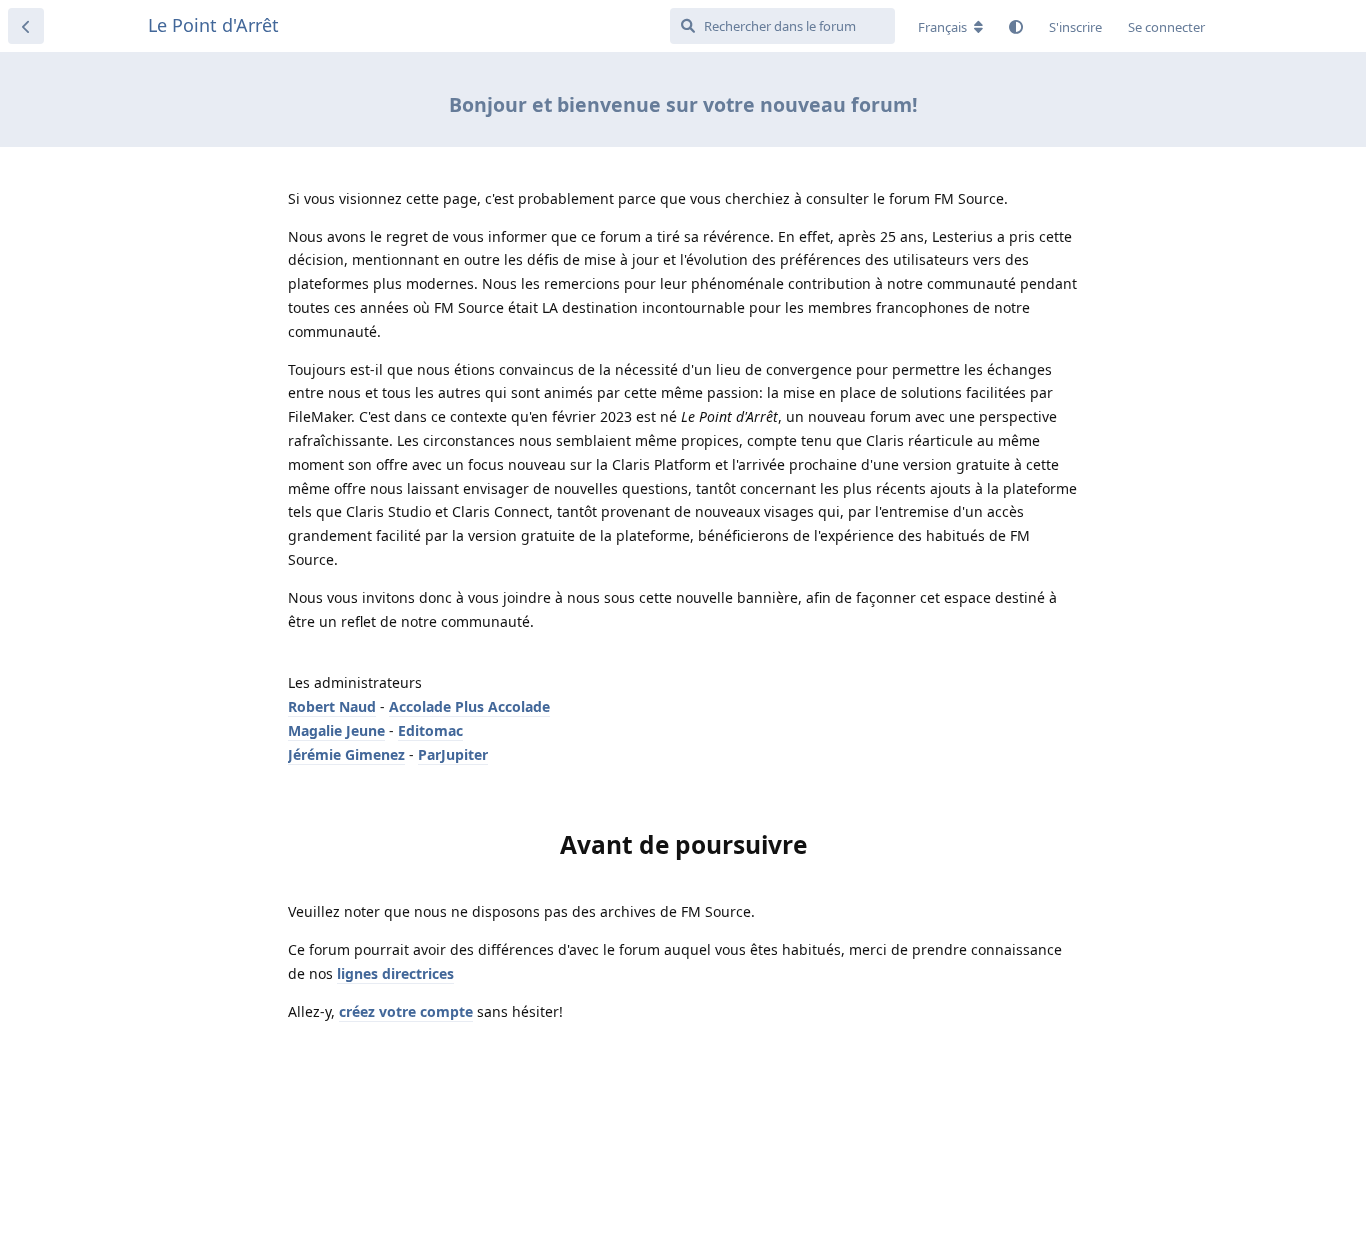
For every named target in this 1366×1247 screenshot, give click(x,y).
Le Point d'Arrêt (213, 25)
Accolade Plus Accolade (469, 706)
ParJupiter (453, 754)
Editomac (430, 730)
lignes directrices (395, 973)
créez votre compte (406, 1011)
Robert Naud (332, 706)
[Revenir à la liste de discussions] (26, 26)
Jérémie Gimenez (346, 754)
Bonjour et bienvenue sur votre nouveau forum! (683, 104)
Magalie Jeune (336, 730)
